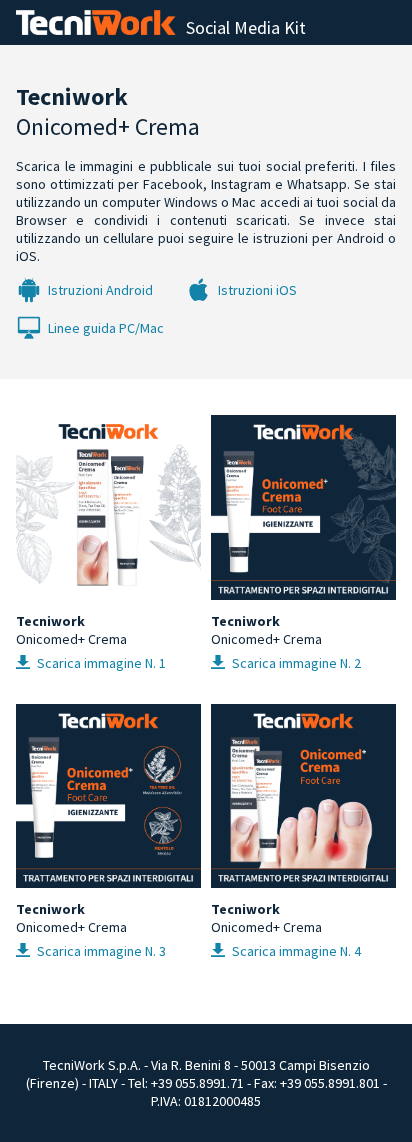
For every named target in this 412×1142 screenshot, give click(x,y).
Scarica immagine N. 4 (295, 951)
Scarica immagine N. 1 (100, 663)
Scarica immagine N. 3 (100, 951)
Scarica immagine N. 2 (295, 663)
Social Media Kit (246, 27)
